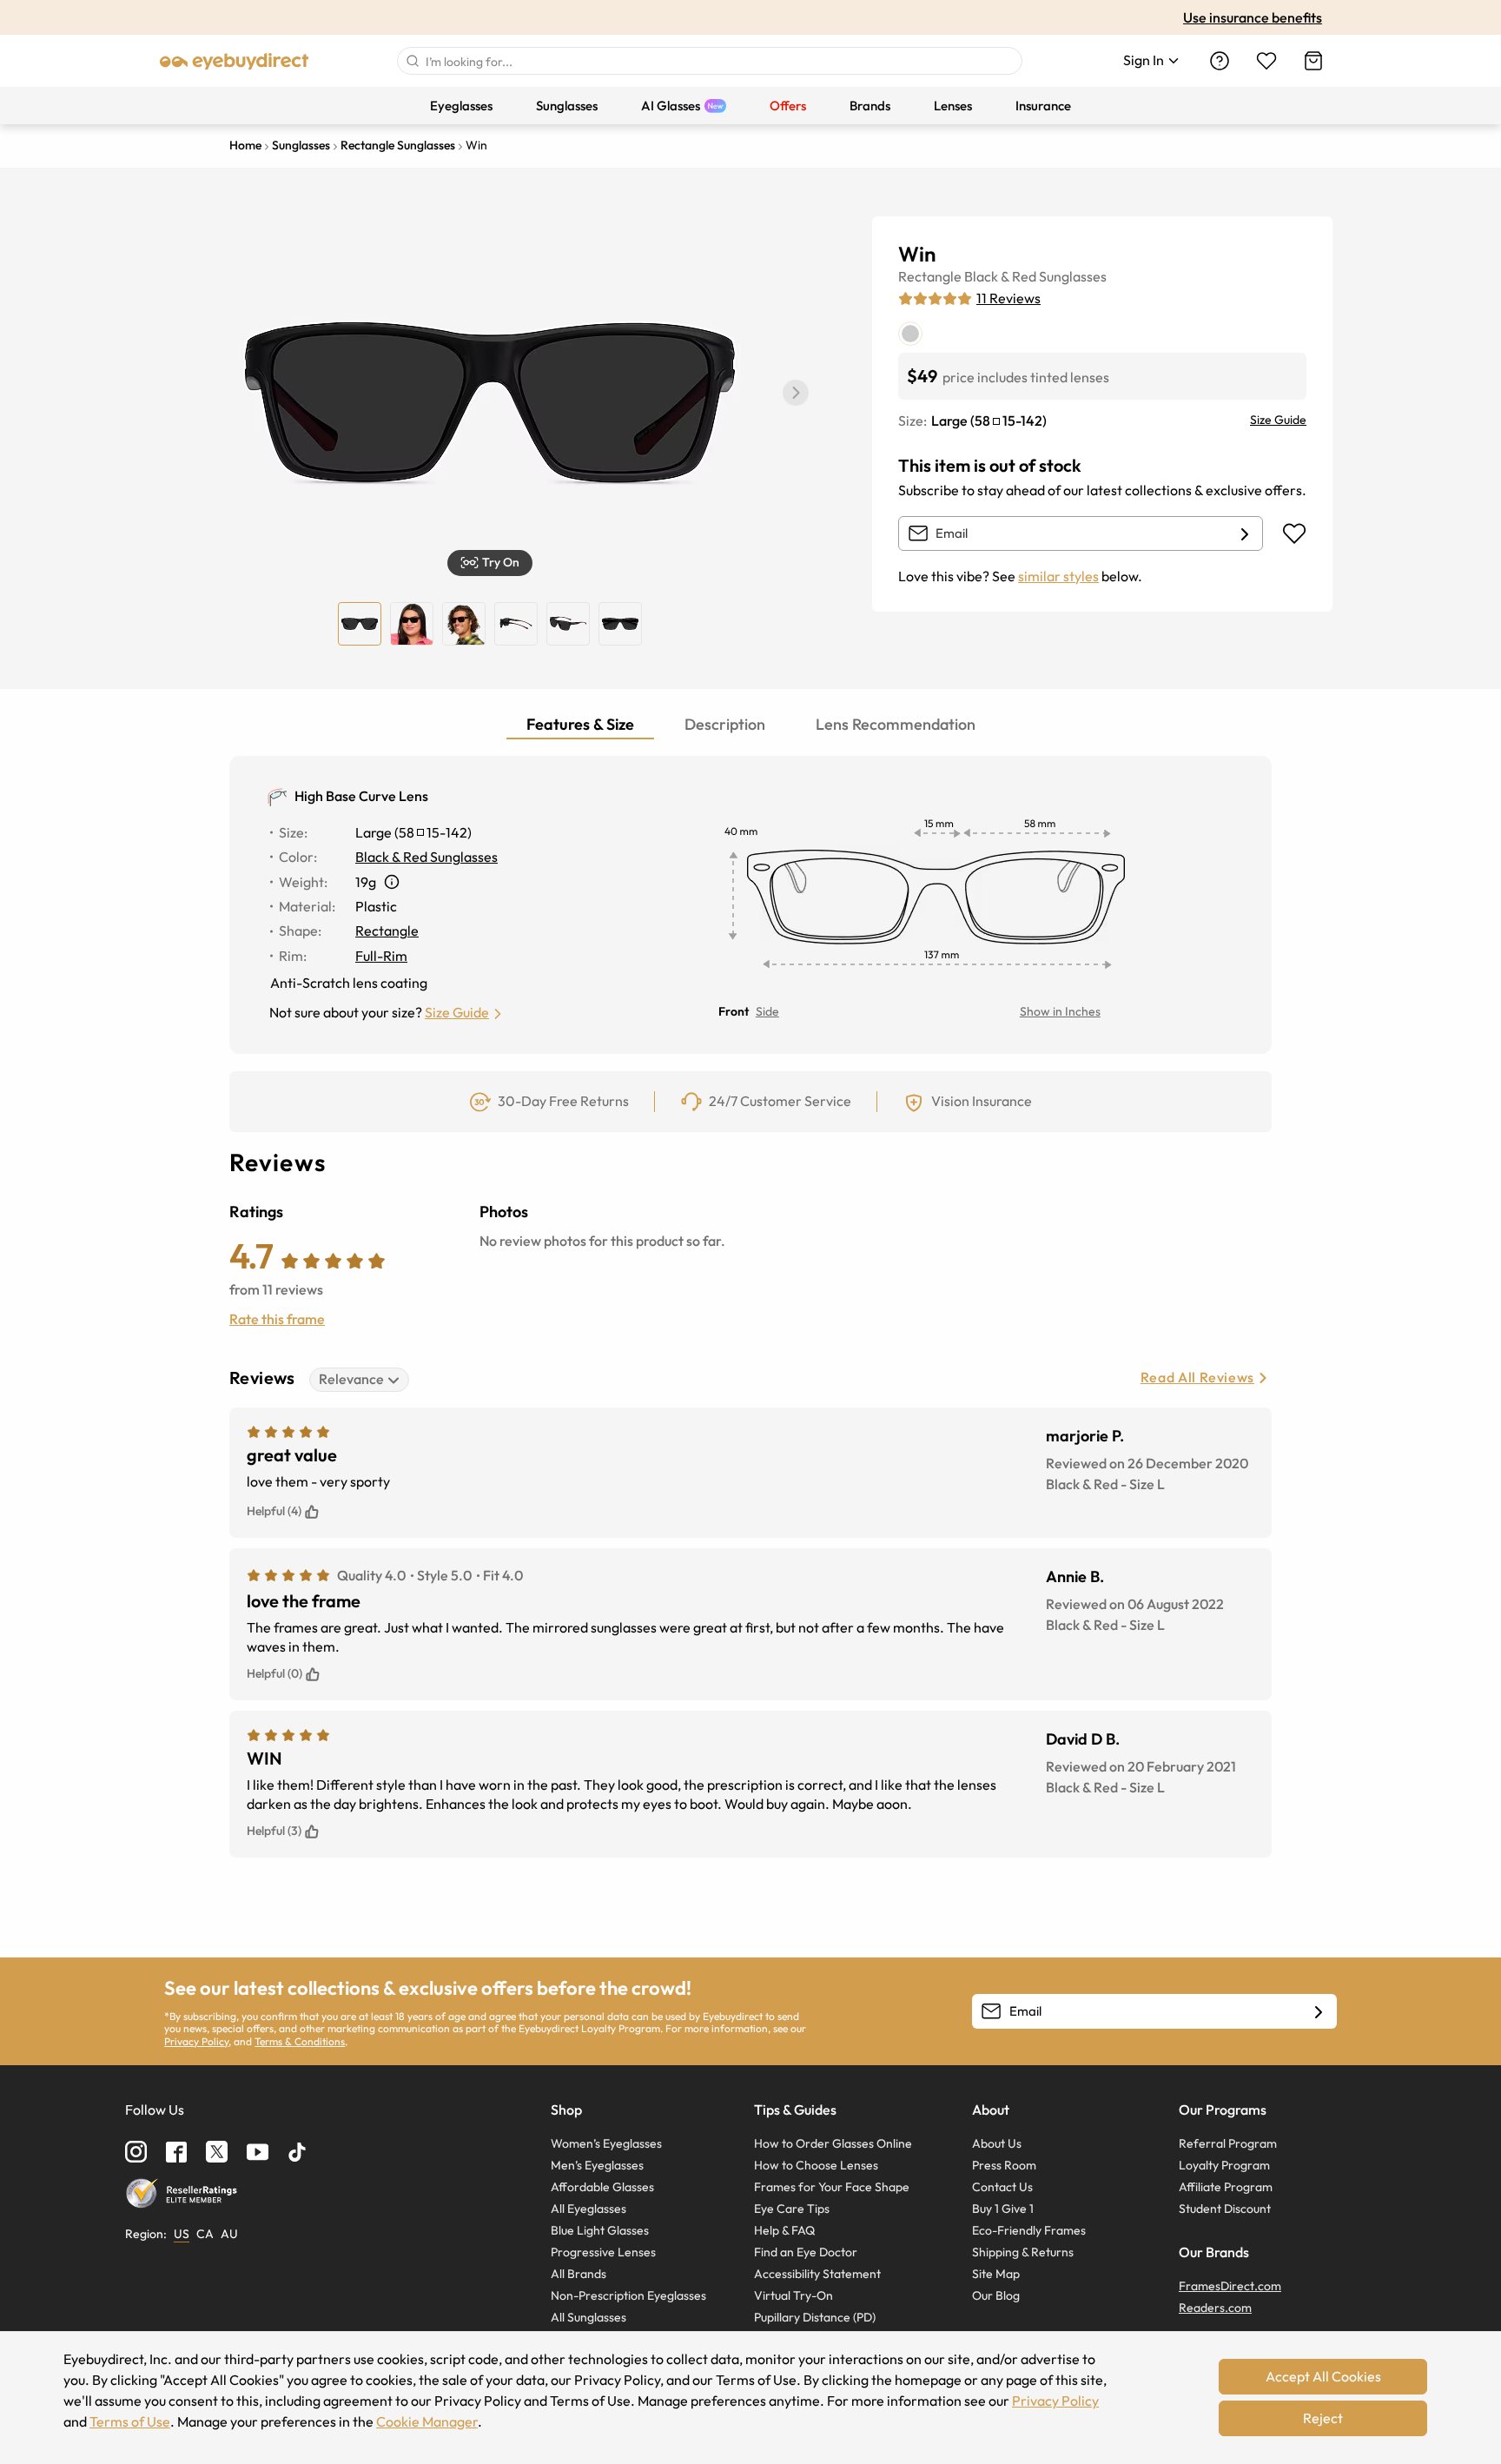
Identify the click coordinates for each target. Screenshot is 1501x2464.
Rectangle (930, 276)
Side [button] (767, 1011)
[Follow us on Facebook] (176, 2152)
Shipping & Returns (1023, 2252)
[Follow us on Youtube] (258, 2152)
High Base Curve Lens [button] (361, 796)
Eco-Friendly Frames (1029, 2230)
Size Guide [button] (457, 1012)
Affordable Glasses (602, 2187)
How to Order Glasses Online (833, 2143)
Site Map (996, 2274)
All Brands (579, 2274)
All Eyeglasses (588, 2209)
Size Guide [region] (1278, 420)
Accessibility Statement (817, 2274)
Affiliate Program (1226, 2187)
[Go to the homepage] (235, 61)
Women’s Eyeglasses (606, 2143)
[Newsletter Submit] (1319, 2012)
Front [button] (734, 1011)
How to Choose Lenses (816, 2165)
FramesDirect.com (1230, 2286)
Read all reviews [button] (1197, 1377)
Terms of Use (130, 2421)
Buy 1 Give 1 (1003, 2209)
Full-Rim (381, 956)
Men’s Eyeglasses (597, 2165)
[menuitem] (461, 106)
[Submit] (412, 61)
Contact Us (1002, 2187)
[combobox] (710, 61)
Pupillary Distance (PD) (815, 2317)
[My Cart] (1313, 61)
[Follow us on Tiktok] (297, 2152)
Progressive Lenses (603, 2252)
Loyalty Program (1224, 2165)
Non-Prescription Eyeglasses (628, 2295)
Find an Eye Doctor (806, 2252)
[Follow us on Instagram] (136, 2152)
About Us (997, 2143)
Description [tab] (725, 724)
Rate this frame (277, 1319)
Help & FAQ (784, 2230)
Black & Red (1000, 276)
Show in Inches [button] (1060, 1011)
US (182, 2234)
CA (205, 2234)
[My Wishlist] (1266, 61)
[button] (796, 393)
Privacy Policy (196, 2041)
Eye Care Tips (792, 2209)
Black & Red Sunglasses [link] (426, 857)
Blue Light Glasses (600, 2230)
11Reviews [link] (1008, 298)
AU (229, 2234)
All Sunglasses (588, 2317)
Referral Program (1228, 2143)
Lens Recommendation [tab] (896, 724)
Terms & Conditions (300, 2041)
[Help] (1220, 61)
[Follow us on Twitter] (217, 2152)
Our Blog (996, 2295)
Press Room (1004, 2165)
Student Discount (1225, 2209)
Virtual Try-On (793, 2295)
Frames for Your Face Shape (832, 2187)
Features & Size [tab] (580, 724)
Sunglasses (1073, 276)
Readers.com (1215, 2308)
